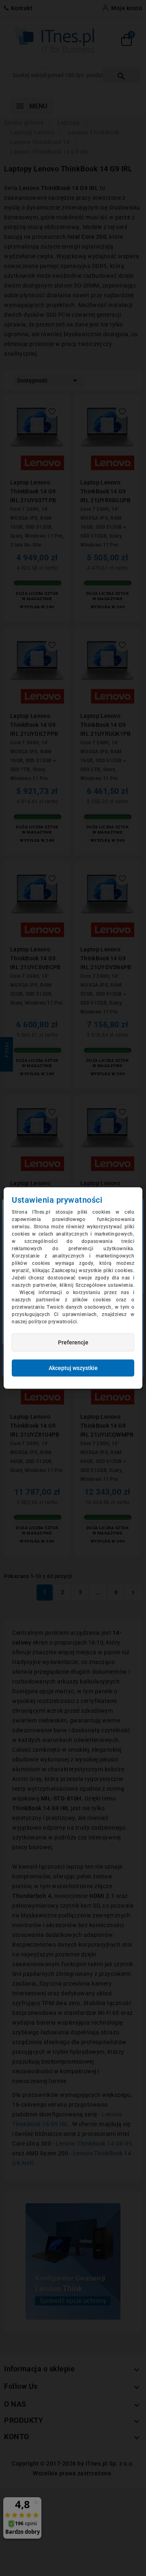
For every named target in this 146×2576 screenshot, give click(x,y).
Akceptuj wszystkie (73, 1368)
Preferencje (73, 1342)
